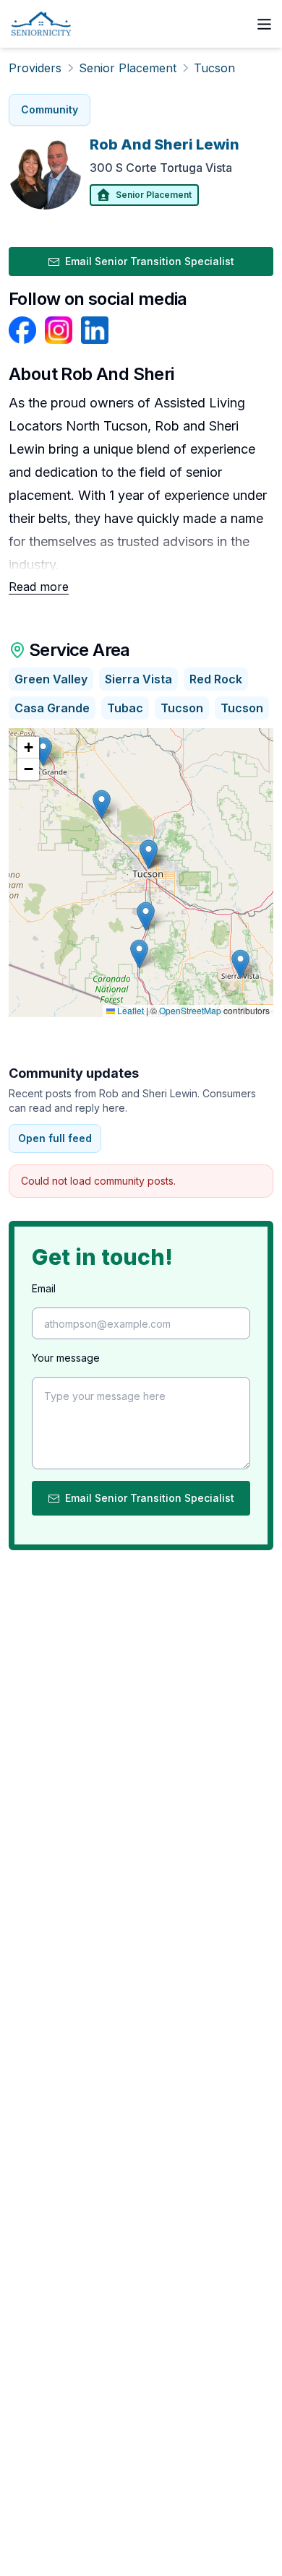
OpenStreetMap (190, 1010)
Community (50, 109)
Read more (39, 587)
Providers (35, 68)
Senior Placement (128, 68)
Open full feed (55, 1138)
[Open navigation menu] (264, 24)
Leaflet (129, 1010)
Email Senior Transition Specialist (150, 261)
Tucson (214, 68)
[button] (146, 916)
